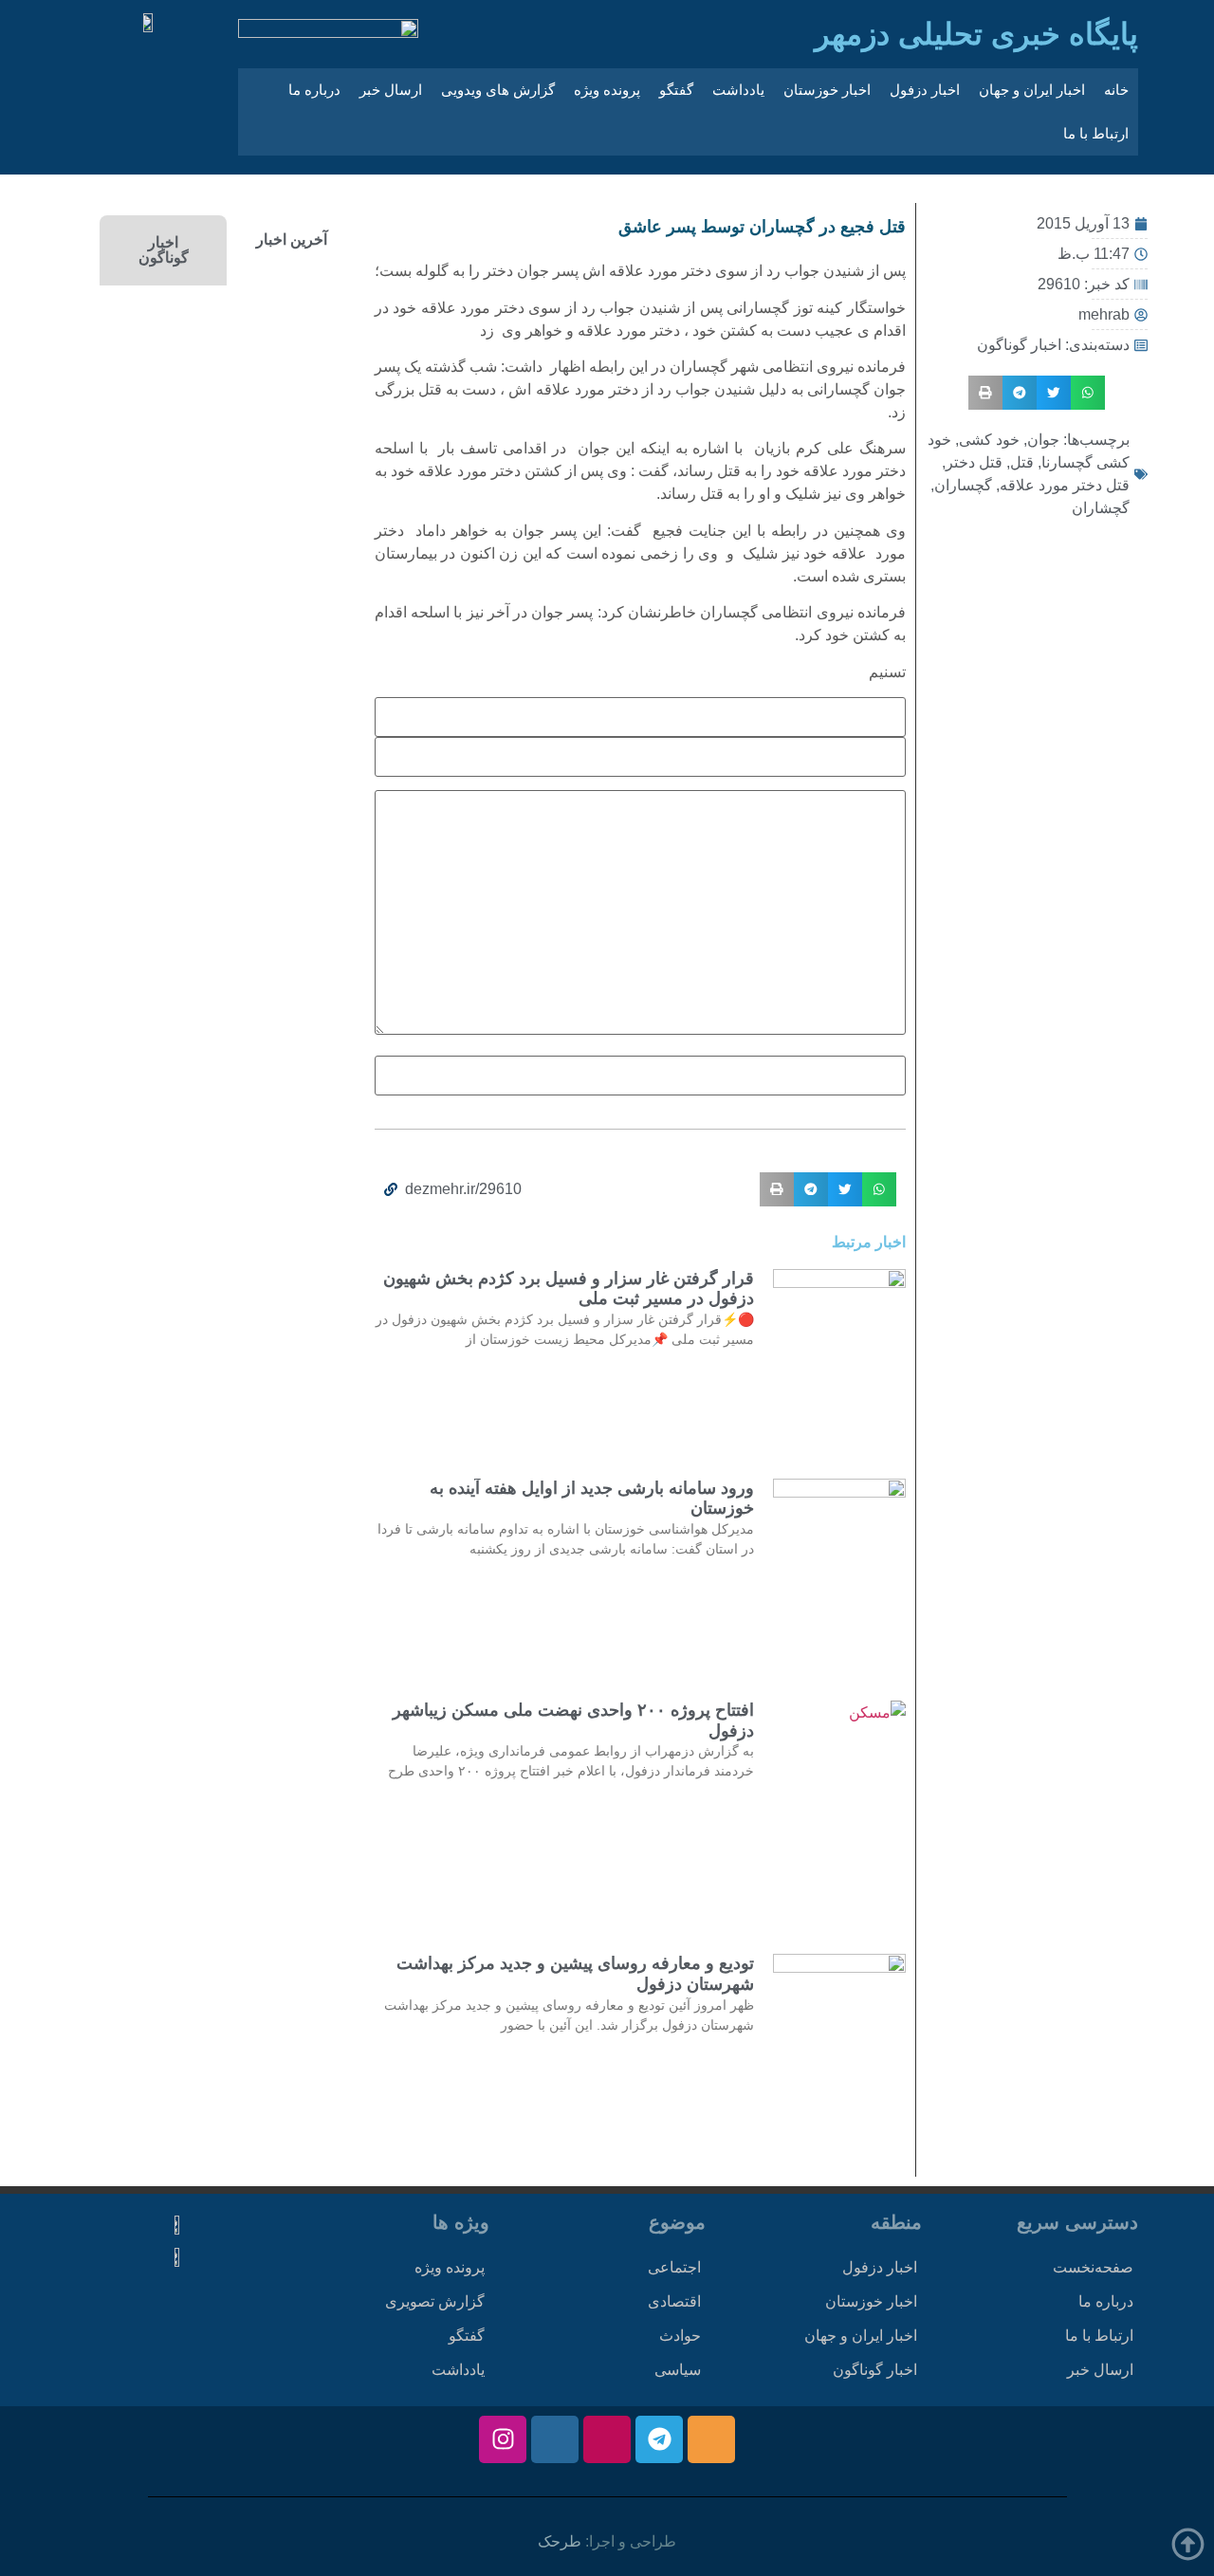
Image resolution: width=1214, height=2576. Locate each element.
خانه (1116, 90)
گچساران (963, 485)
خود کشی (989, 440)
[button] (1088, 393)
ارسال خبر (391, 90)
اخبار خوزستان (827, 90)
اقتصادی (674, 2301)
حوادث (680, 2336)
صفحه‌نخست (1093, 2267)
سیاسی (678, 2370)
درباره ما (314, 90)
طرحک (560, 2541)
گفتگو (676, 90)
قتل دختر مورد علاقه (1065, 485)
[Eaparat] (607, 2439)
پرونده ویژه (607, 90)
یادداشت (738, 90)
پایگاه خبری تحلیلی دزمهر (976, 34)
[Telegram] (659, 2439)
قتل (1022, 462)
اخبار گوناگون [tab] (164, 250)
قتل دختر (974, 462)
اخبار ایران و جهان (1032, 90)
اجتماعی (674, 2267)
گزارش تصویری (435, 2301)
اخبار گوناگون (1019, 345)
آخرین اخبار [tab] (292, 239)
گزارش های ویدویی (498, 90)
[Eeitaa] (711, 2439)
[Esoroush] (555, 2439)
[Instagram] (503, 2439)
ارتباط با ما (1096, 133)
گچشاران (1101, 508)
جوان (1043, 440)
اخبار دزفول (925, 90)
